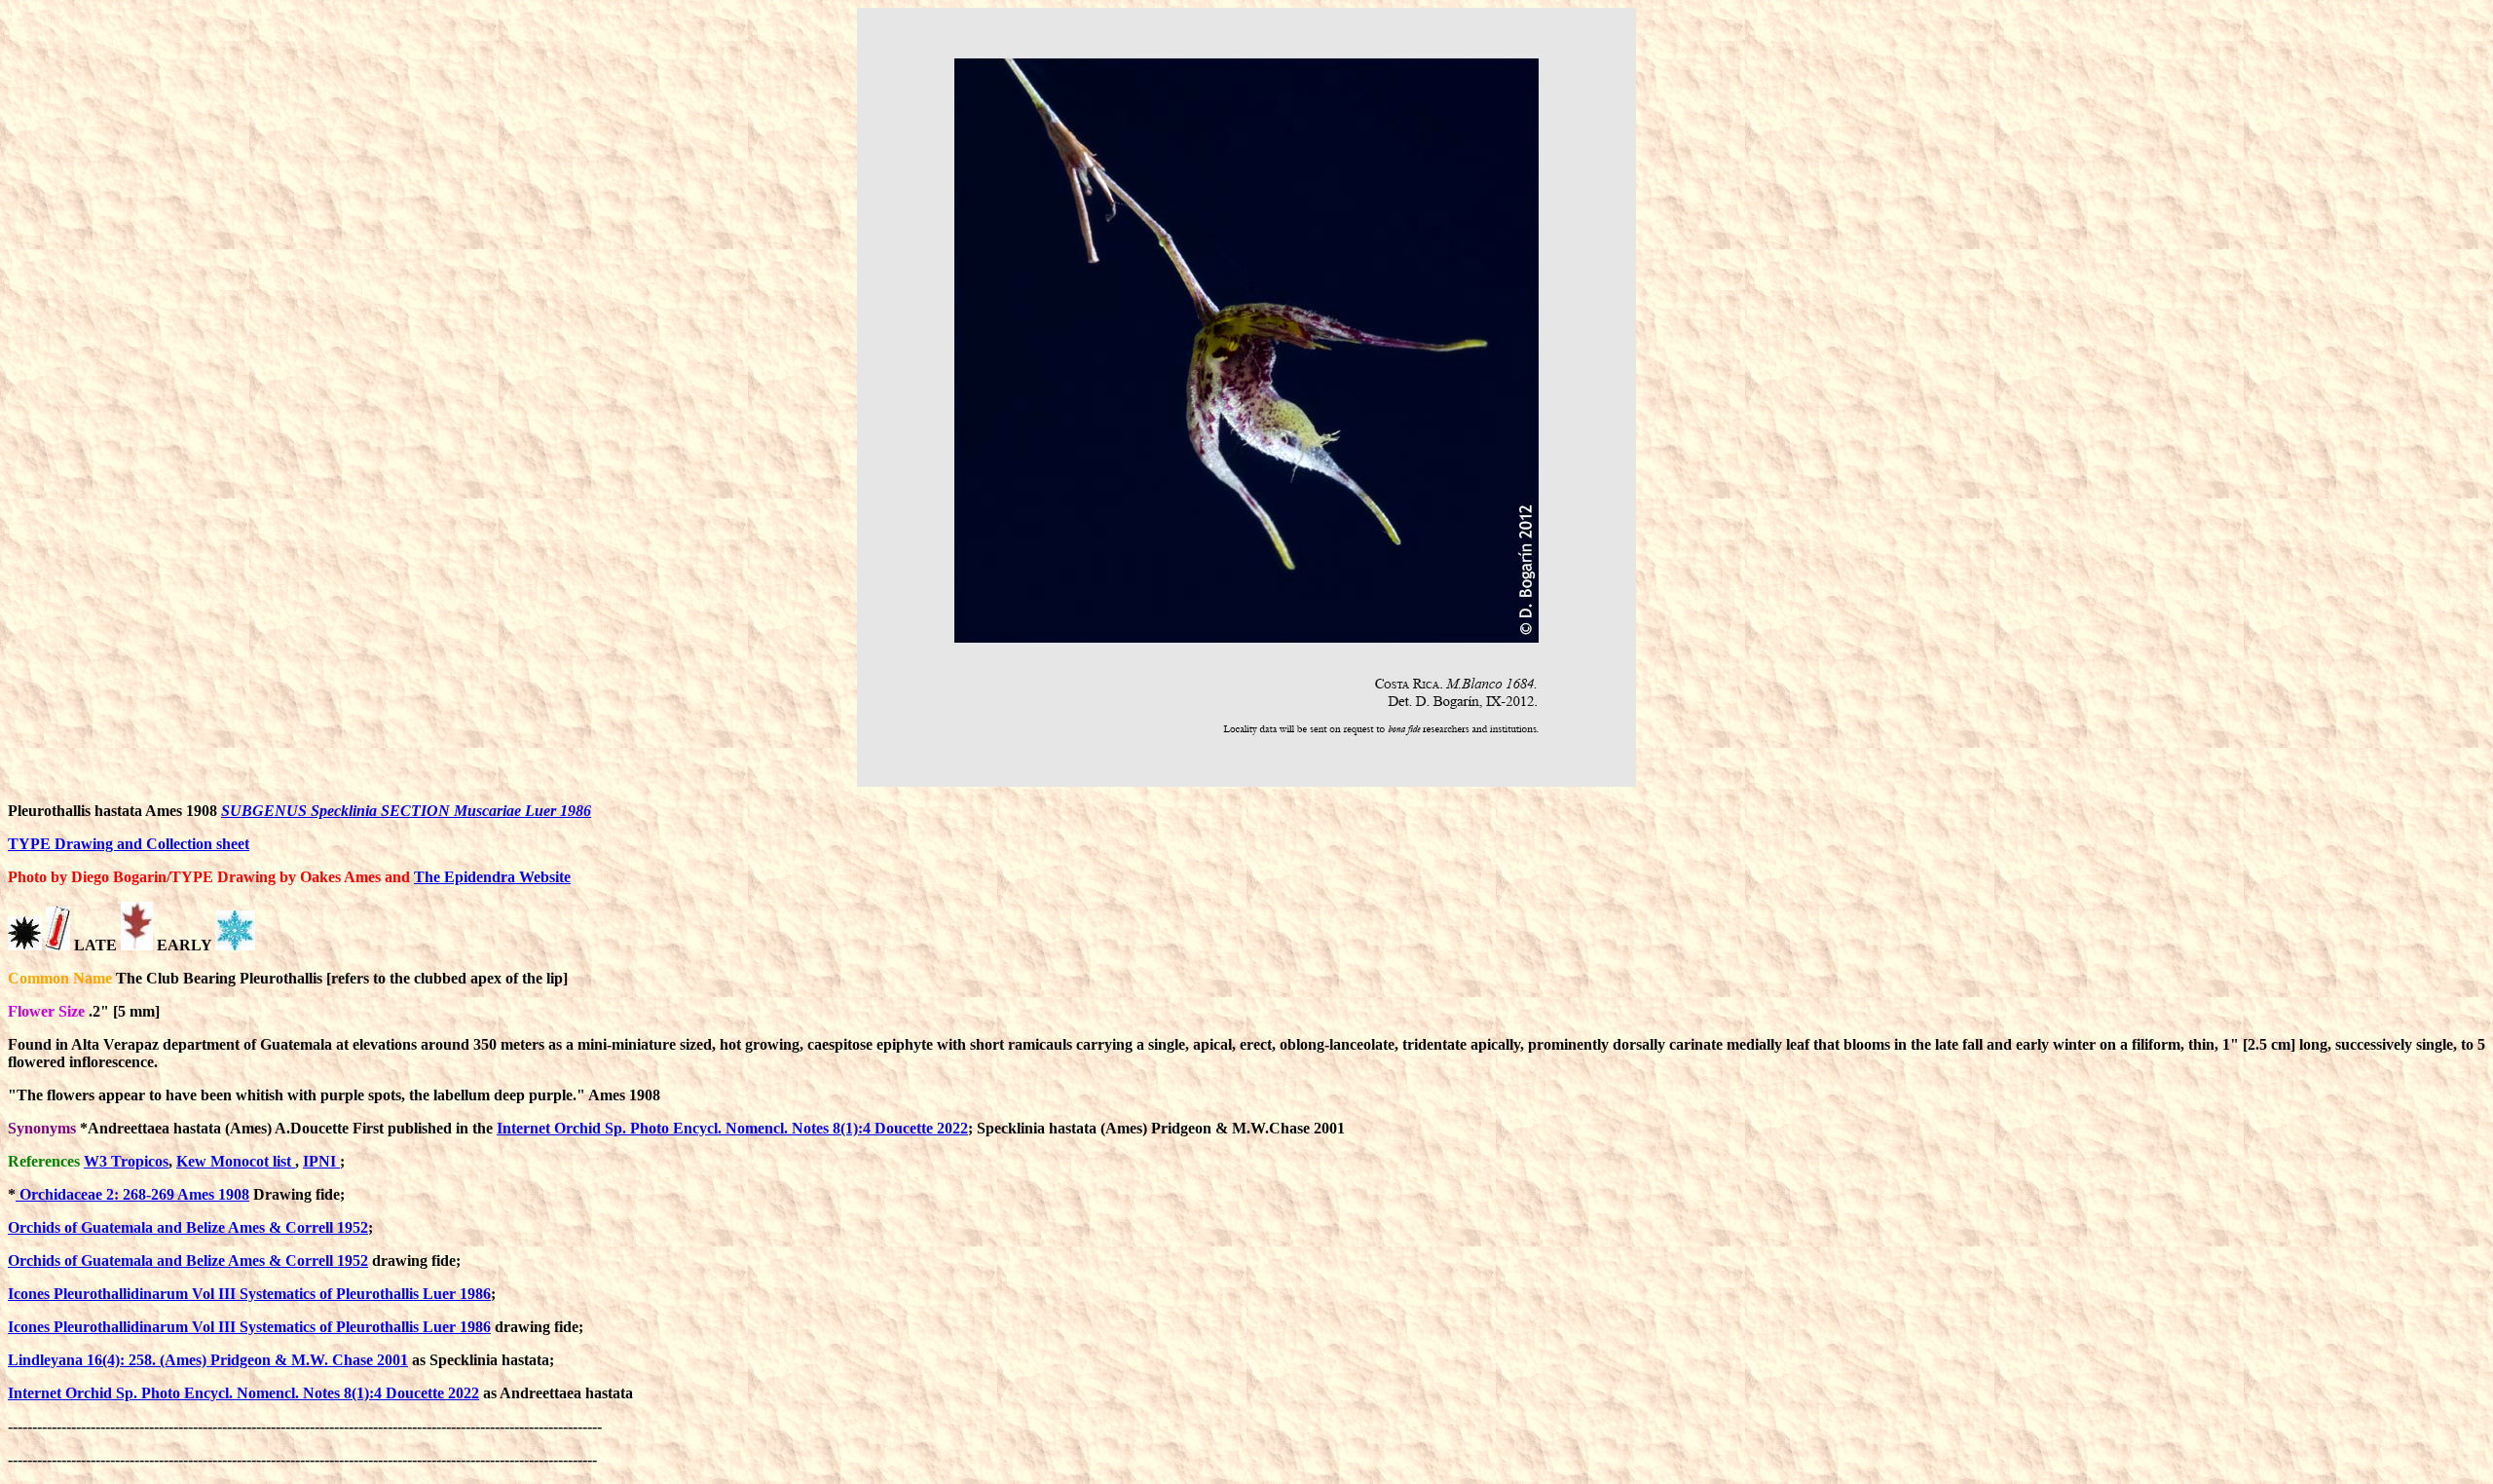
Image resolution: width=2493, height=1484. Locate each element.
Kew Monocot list (236, 1161)
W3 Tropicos (126, 1161)
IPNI (321, 1161)
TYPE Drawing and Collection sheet (129, 844)
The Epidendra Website (492, 877)
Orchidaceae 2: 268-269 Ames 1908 (132, 1194)
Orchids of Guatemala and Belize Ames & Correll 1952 (188, 1227)
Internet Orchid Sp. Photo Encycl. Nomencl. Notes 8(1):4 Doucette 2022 (732, 1128)
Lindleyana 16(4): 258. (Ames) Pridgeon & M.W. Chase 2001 (208, 1360)
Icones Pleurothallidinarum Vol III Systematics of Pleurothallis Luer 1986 (249, 1294)
